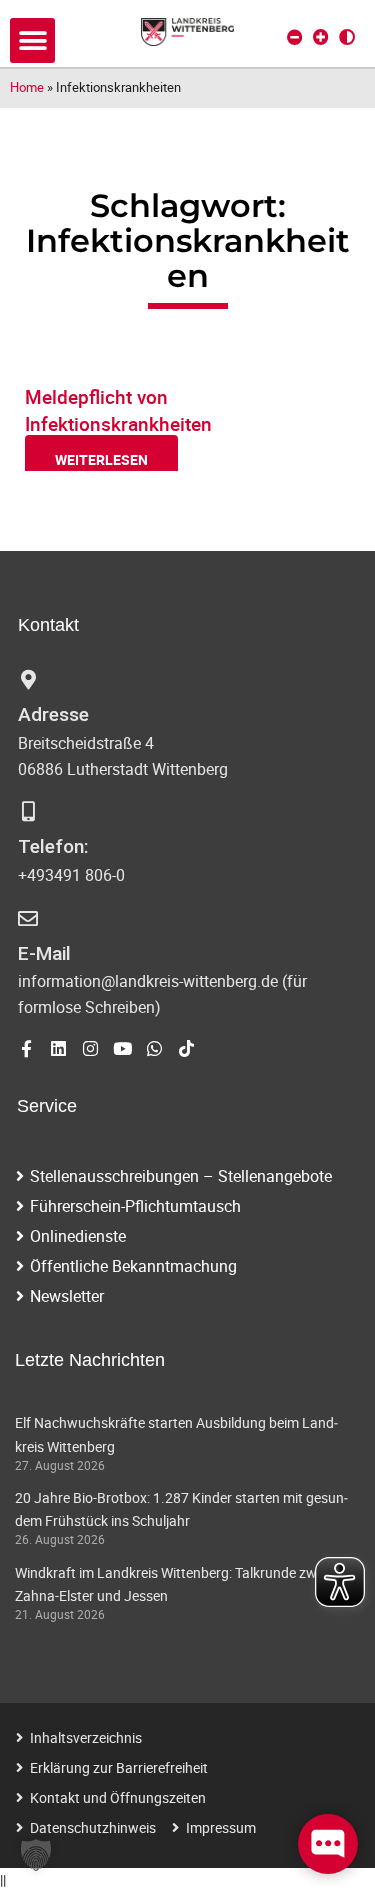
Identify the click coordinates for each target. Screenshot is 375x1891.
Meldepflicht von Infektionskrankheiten (118, 410)
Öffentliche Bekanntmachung (133, 1266)
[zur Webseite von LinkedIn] (58, 1048)
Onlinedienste (78, 1236)
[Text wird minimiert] (295, 37)
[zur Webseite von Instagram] (90, 1048)
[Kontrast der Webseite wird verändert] (347, 37)
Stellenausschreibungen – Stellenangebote (181, 1176)
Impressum (221, 1827)
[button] (32, 40)
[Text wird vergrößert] (321, 37)
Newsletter (67, 1296)
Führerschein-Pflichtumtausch (135, 1206)
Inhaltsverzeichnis (86, 1737)
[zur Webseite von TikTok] (186, 1048)
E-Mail (44, 953)
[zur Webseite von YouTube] (122, 1048)
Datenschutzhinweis (93, 1827)
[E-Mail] (28, 919)
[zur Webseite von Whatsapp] (154, 1048)
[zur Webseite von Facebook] (26, 1048)
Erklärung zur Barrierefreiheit (119, 1767)
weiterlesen (101, 459)
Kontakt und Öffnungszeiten (118, 1797)
